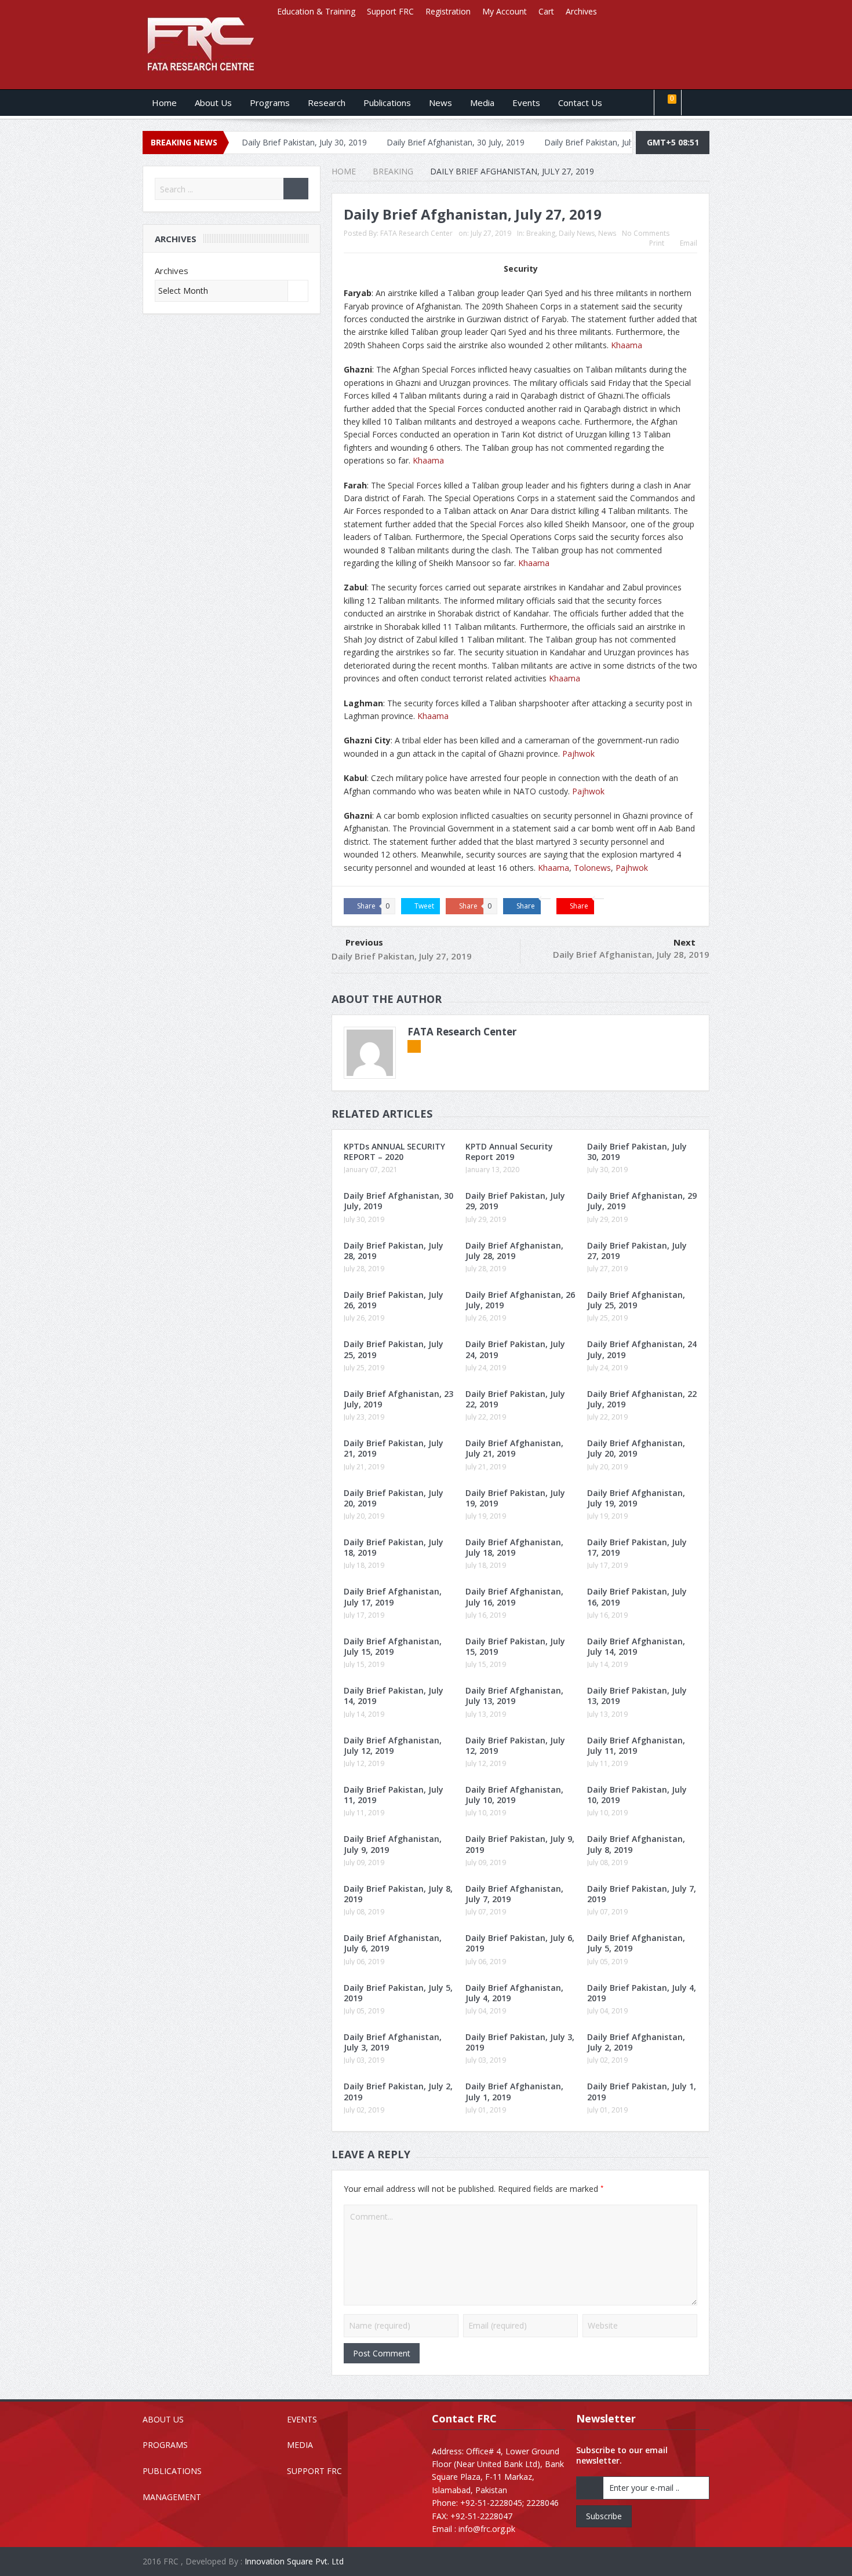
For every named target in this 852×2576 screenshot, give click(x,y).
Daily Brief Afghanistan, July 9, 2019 (393, 1844)
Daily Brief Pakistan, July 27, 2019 (402, 956)
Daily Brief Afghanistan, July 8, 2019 (636, 1844)
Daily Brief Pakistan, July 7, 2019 (642, 1894)
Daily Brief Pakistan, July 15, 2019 (515, 1646)
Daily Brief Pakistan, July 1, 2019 (642, 2091)
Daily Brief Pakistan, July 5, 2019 (398, 1993)
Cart (546, 11)
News (440, 103)
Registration (448, 11)
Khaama (627, 345)
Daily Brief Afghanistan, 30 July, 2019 (377, 142)
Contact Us (580, 103)
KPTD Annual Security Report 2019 (509, 1152)
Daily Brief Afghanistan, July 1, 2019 (514, 2091)
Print (657, 243)
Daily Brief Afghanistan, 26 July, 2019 (520, 1300)
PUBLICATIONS (172, 2471)
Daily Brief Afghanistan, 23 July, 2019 (398, 1399)
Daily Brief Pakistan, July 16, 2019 (637, 1597)
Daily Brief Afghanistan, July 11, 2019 (636, 1745)
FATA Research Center (416, 233)
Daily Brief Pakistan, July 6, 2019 (520, 1943)
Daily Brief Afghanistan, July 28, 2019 (631, 954)
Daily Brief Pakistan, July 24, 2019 (515, 1349)
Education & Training (316, 11)
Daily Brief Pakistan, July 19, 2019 (515, 1498)
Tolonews (592, 868)
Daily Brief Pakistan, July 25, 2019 (394, 1349)
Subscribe (604, 2516)
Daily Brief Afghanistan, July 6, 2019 (393, 1943)
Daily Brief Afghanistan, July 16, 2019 (514, 1597)
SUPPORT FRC (314, 2471)
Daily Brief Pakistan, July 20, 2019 (394, 1498)
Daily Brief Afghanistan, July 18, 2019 (514, 1547)
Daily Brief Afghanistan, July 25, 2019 (636, 1300)
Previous (364, 942)
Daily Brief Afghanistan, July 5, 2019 (636, 1943)
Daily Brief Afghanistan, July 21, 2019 (514, 1448)
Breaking (541, 233)
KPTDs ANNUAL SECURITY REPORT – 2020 (394, 1152)
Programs (270, 103)
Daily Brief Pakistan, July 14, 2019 (394, 1696)
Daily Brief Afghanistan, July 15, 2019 (393, 1646)
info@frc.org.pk (487, 2529)
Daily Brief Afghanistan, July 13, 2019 (514, 1696)
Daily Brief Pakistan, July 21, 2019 (394, 1448)
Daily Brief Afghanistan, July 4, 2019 (514, 1993)
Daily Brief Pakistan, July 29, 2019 (528, 142)
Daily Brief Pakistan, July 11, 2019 (394, 1795)
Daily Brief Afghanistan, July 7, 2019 (514, 1894)
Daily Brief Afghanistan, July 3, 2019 (393, 2042)
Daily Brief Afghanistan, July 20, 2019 (636, 1448)
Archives (581, 11)
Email (689, 243)
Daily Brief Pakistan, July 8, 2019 (398, 1894)
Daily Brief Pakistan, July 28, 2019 (394, 1251)
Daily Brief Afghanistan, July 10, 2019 (514, 1795)
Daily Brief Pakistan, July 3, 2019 (520, 2042)
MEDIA (300, 2445)
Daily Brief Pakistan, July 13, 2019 (637, 1696)
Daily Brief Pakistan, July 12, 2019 (515, 1745)
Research (327, 103)
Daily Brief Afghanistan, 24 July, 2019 (642, 1349)
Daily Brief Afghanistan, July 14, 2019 (636, 1646)
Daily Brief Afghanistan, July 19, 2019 (636, 1498)
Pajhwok (578, 754)
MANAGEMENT (172, 2497)
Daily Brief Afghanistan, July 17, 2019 (393, 1597)
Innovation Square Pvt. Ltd (294, 2561)
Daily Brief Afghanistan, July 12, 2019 (393, 1745)
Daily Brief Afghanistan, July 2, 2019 (636, 2042)
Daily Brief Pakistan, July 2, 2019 (398, 2091)
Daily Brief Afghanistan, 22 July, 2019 (642, 1399)
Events (526, 103)
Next (684, 942)
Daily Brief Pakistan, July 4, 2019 (642, 1993)
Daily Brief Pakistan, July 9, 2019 (520, 1844)
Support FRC (390, 11)
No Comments (646, 233)
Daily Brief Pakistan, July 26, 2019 (394, 1300)
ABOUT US (163, 2419)
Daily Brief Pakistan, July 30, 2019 (637, 1152)
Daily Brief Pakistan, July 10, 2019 (637, 1795)
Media (482, 103)
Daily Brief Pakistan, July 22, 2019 (515, 1399)
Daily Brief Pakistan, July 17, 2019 (637, 1547)
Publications (387, 103)
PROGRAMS (165, 2445)
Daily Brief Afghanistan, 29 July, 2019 (642, 1201)
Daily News (577, 233)
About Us (213, 103)
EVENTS (302, 2419)
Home (164, 103)
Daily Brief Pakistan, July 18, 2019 (394, 1547)
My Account (505, 11)
